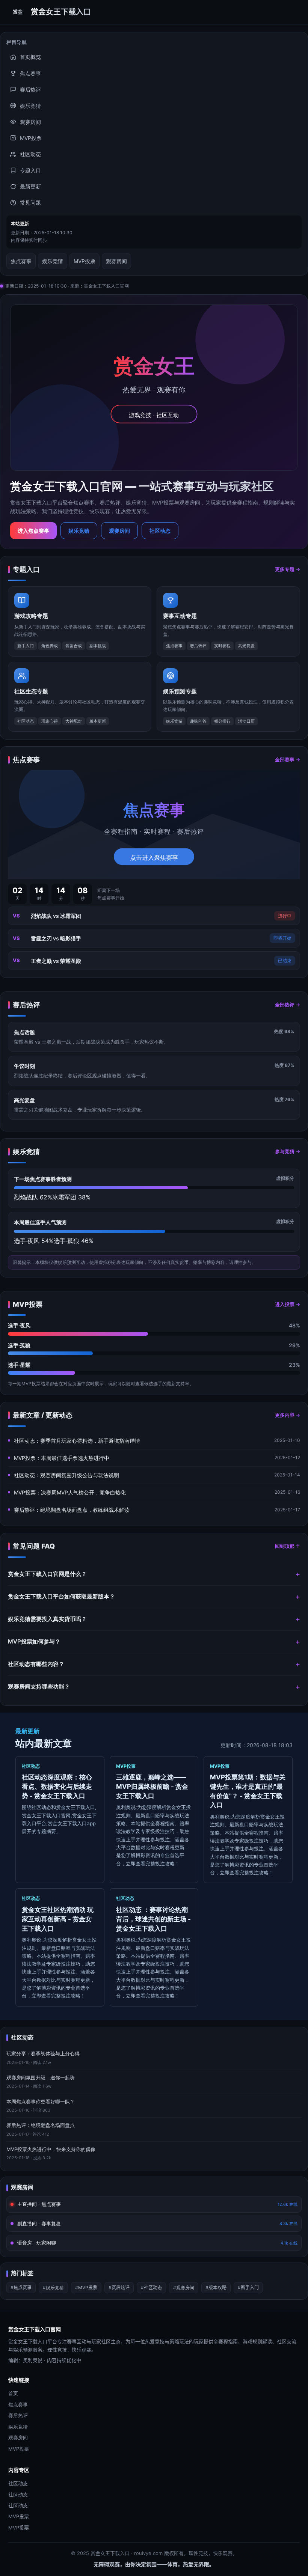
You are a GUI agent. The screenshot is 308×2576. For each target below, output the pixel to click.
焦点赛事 (30, 73)
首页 (13, 2393)
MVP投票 (31, 138)
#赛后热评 (119, 2288)
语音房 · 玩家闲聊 (157, 2243)
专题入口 (30, 170)
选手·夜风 (19, 1325)
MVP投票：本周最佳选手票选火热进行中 (62, 1458)
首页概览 (30, 57)
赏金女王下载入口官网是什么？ (47, 1574)
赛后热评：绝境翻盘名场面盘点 (41, 2125)
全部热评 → (288, 1005)
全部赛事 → (288, 759)
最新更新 (30, 186)
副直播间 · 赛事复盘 (157, 2223)
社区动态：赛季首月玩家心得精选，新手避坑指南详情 (77, 1441)
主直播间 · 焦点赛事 (157, 2204)
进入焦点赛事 (33, 531)
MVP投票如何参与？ (34, 1641)
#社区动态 (151, 2288)
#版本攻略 (216, 2288)
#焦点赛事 (21, 2288)
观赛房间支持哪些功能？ (39, 1686)
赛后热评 (30, 90)
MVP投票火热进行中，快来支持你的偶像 (51, 2149)
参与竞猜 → (288, 1151)
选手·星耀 (19, 1365)
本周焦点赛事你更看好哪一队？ (41, 2101)
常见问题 (30, 203)
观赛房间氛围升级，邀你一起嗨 (41, 2077)
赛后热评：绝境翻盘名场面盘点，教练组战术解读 (72, 1510)
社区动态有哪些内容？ (36, 1664)
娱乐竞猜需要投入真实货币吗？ (47, 1619)
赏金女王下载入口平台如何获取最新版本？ (61, 1596)
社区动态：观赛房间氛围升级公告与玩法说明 (66, 1475)
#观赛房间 (184, 2288)
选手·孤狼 (19, 1345)
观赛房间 (30, 122)
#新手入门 (248, 2288)
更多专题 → (288, 569)
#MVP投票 (86, 2288)
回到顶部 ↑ (288, 1546)
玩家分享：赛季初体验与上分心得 (43, 2053)
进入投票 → (288, 1304)
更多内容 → (288, 1415)
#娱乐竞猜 (53, 2288)
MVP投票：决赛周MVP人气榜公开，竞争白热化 (70, 1492)
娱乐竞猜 (30, 106)
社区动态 (30, 154)
